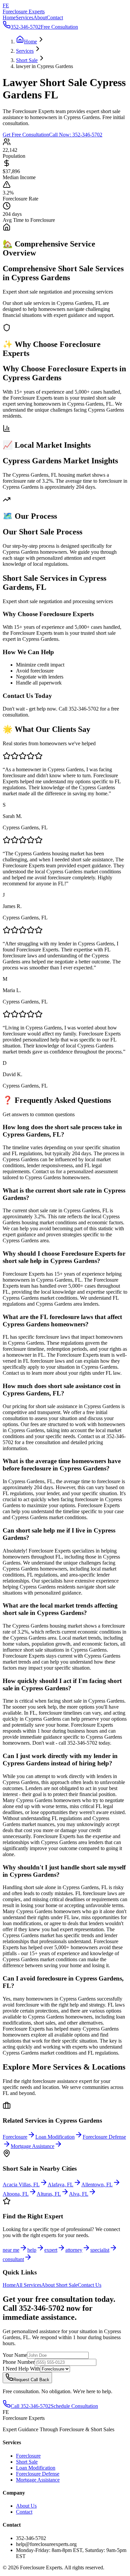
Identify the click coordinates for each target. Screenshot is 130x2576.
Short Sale (27, 2462)
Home (9, 18)
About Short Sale (59, 2285)
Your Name (15, 2355)
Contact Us (89, 2285)
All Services (28, 2285)
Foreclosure (28, 2456)
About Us (26, 2506)
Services (24, 18)
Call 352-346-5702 (31, 2406)
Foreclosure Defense (38, 2474)
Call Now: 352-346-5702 (76, 135)
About (40, 18)
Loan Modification (36, 2468)
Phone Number (19, 2362)
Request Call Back (31, 2380)
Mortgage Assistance (38, 2480)
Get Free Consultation (26, 135)
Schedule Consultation (74, 2406)
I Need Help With (21, 2369)
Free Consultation (59, 27)
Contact (55, 18)
